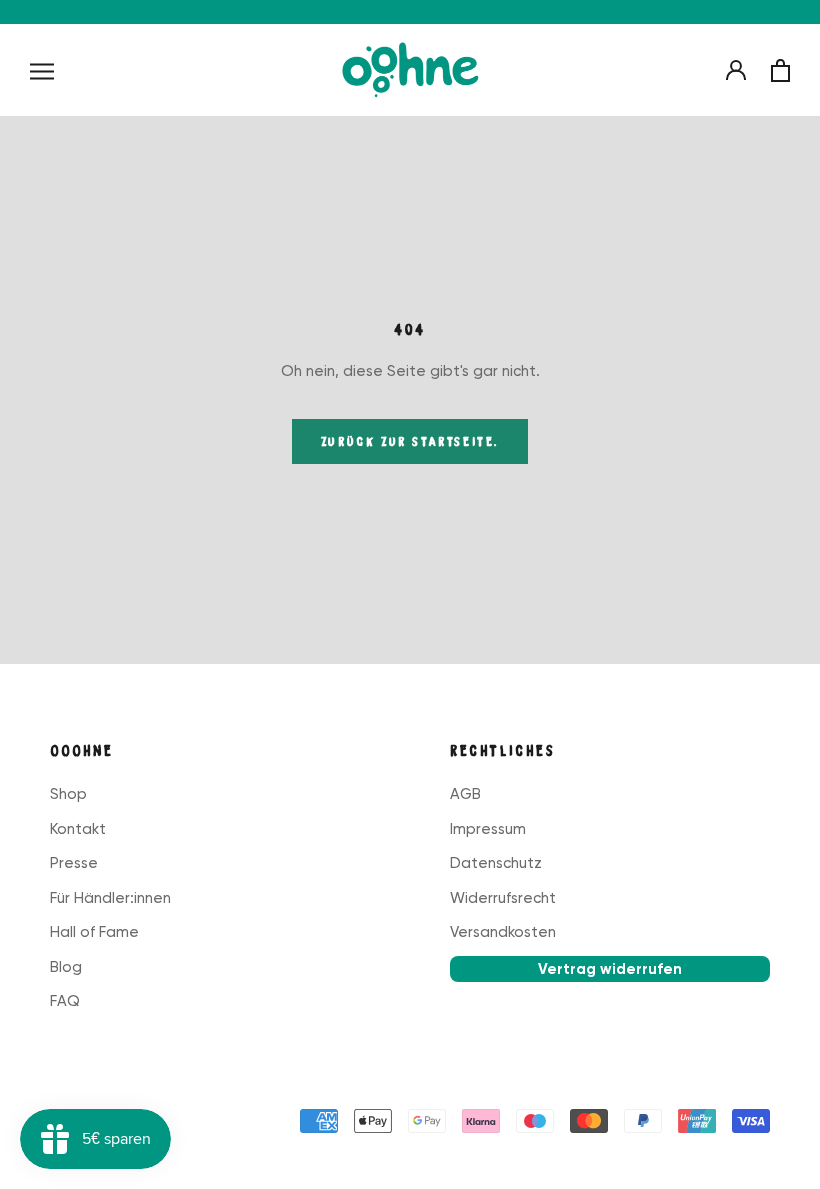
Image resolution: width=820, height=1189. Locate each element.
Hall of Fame (94, 932)
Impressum (488, 829)
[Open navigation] (42, 70)
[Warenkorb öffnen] (780, 70)
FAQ (65, 1001)
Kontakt (78, 829)
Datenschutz (496, 863)
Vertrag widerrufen (610, 969)
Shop (68, 794)
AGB (465, 794)
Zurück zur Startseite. (410, 441)
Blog (66, 967)
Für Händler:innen (110, 898)
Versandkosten (503, 932)
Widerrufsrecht (503, 898)
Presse (74, 863)
